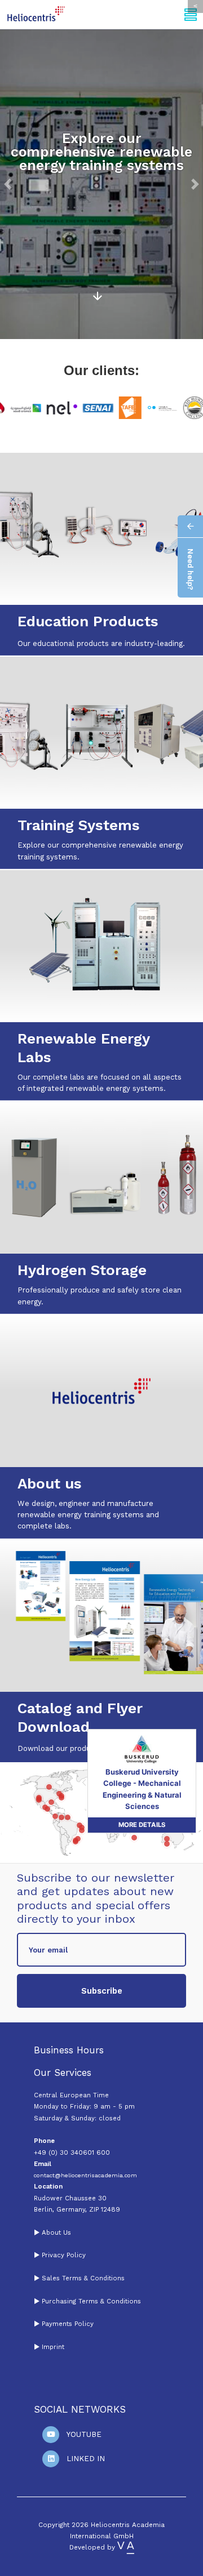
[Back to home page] (36, 14)
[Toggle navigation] (191, 14)
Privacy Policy (64, 2255)
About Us (56, 2232)
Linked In (86, 2459)
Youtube (84, 2434)
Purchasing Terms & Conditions (90, 2301)
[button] (8, 184)
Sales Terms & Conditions (83, 2278)
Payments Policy (68, 2324)
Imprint (53, 2347)
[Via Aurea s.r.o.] (126, 2547)
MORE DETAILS (142, 1815)
